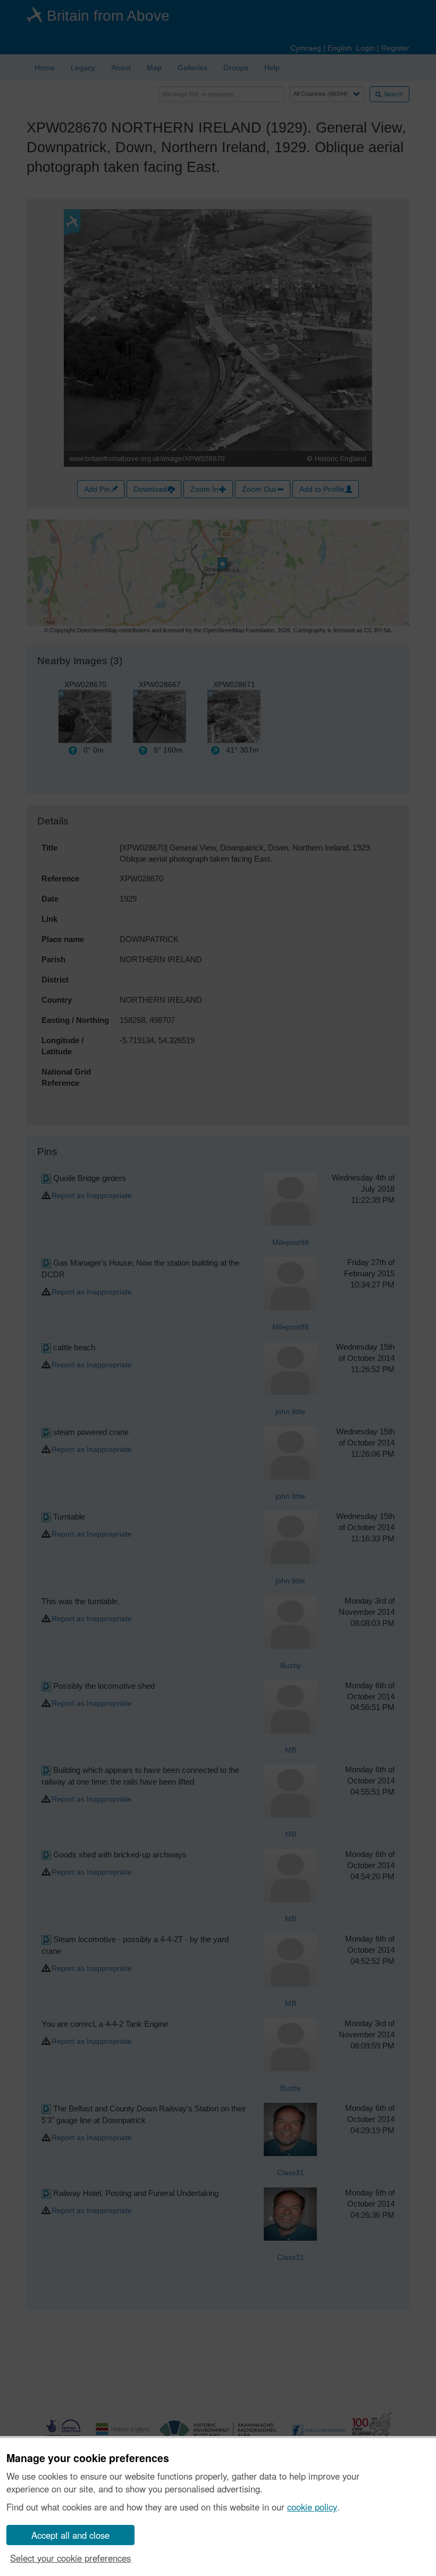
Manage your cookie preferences (88, 2458)
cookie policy (312, 2507)
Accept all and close (70, 2535)
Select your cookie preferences (70, 2558)
